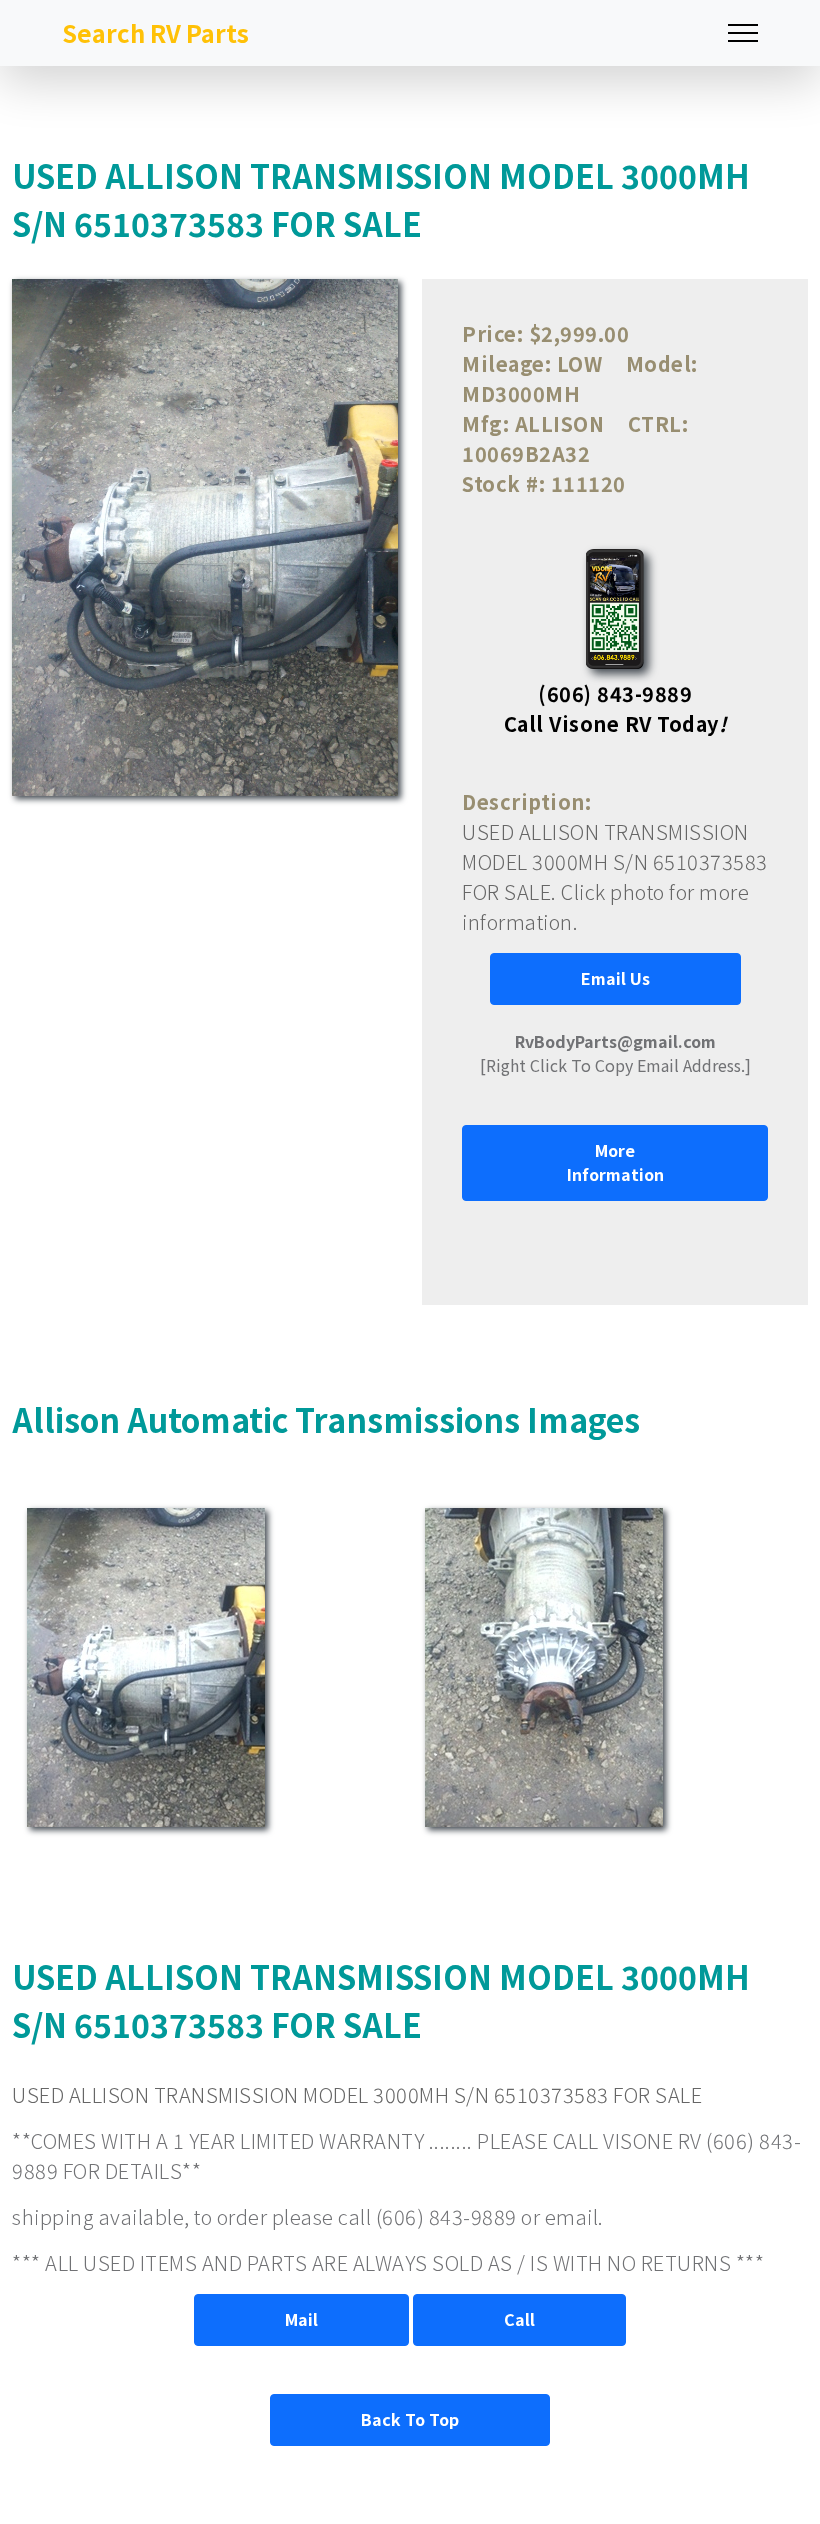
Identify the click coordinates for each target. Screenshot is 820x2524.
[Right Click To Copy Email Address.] (615, 1053)
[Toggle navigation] (743, 33)
